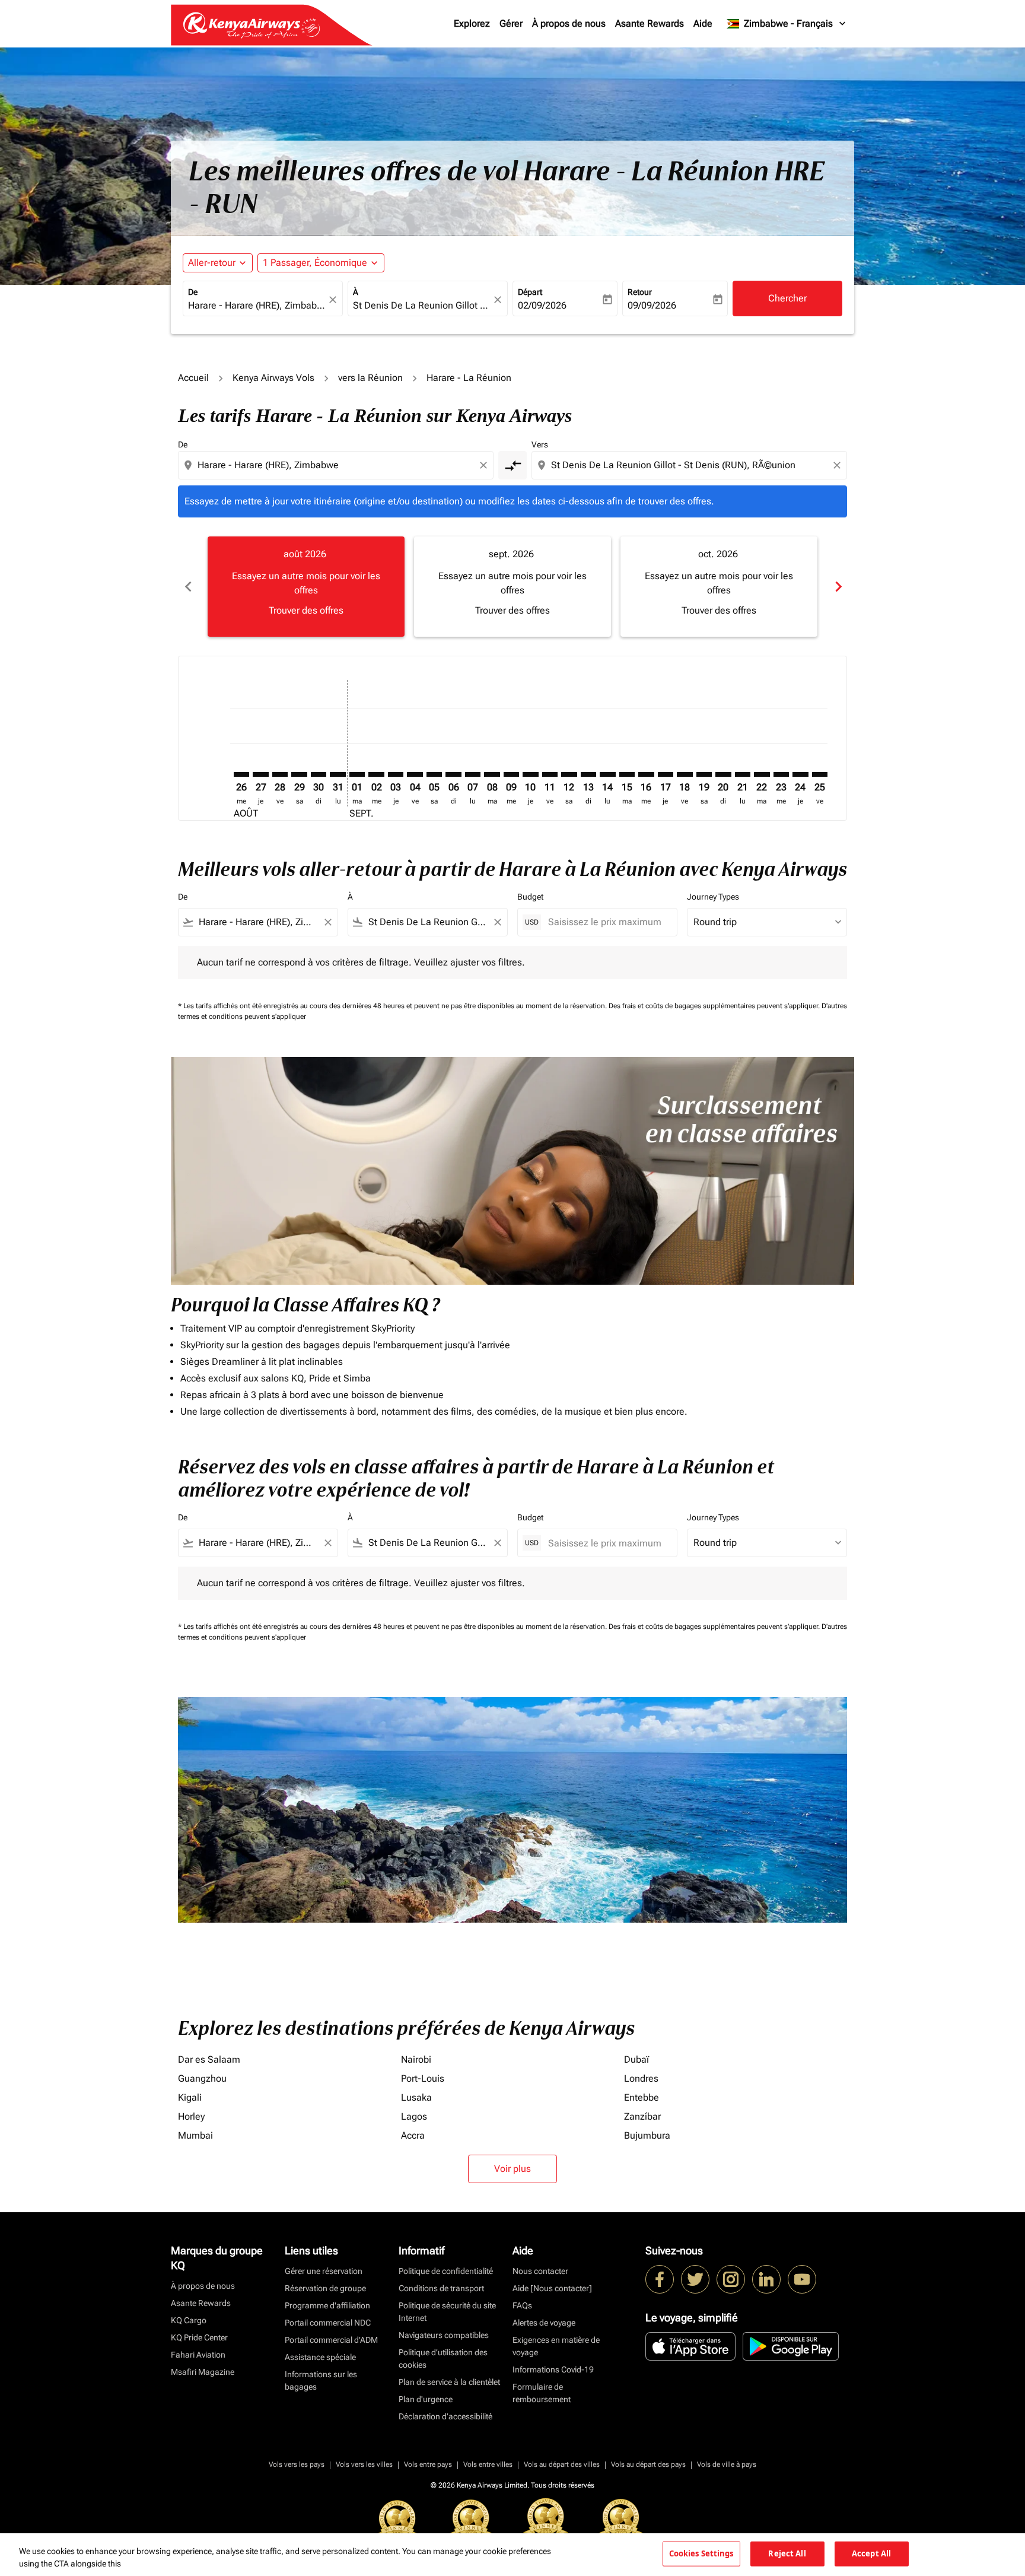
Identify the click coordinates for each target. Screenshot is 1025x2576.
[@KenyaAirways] (695, 2279)
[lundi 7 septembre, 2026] (473, 774)
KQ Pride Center (199, 2337)
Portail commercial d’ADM (331, 2340)
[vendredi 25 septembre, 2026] (820, 774)
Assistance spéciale (320, 2357)
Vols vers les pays (297, 2464)
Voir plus (512, 2169)
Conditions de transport (441, 2288)
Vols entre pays (428, 2464)
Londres (641, 2078)
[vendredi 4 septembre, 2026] (415, 774)
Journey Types (713, 897)
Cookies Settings (701, 2553)
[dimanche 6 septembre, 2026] (453, 774)
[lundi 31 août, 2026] (338, 774)
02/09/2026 (542, 305)
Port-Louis (423, 2078)
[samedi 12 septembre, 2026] (569, 774)
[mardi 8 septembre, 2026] (492, 774)
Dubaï (636, 2059)
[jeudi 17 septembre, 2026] (666, 774)
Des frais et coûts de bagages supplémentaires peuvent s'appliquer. (715, 1006)
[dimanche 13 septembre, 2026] (588, 774)
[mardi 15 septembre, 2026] (627, 774)
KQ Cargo (189, 2320)
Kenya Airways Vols (273, 378)
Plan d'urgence (426, 2399)
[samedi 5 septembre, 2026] (434, 774)
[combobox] (257, 306)
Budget (530, 897)
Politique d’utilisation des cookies (443, 2359)
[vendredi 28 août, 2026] (280, 774)
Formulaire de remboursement (542, 2393)
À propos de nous (569, 23)
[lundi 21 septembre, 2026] (743, 774)
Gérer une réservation (324, 2271)
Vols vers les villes (364, 2464)
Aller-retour (212, 263)
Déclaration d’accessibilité (445, 2416)
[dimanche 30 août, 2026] (319, 774)
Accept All (871, 2553)
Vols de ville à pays (727, 2464)
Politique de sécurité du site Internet (447, 2312)
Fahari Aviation (198, 2355)
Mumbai (195, 2135)
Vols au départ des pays (648, 2464)
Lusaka (416, 2097)
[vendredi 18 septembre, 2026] (685, 774)
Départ (530, 292)
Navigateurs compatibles (444, 2335)
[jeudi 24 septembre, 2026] (800, 774)
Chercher (787, 298)
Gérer (511, 23)
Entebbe (642, 2097)
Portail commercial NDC (328, 2323)
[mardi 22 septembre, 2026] (762, 774)
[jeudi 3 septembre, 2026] (396, 774)
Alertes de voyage (544, 2323)
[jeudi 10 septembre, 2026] (530, 774)
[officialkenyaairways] (731, 2279)
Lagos (414, 2116)
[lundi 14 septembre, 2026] (607, 774)
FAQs (522, 2305)
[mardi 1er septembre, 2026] (357, 774)
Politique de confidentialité (446, 2271)
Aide (703, 23)
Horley (191, 2116)
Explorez (472, 23)
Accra (413, 2135)
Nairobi (416, 2059)
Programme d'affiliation (327, 2305)
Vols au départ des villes (562, 2464)
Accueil (193, 378)
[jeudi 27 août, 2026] (260, 774)
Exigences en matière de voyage (556, 2346)
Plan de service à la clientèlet (449, 2382)
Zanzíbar (642, 2116)
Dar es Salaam (209, 2059)
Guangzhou (202, 2078)
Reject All (787, 2553)
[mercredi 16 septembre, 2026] (646, 774)
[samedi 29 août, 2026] (299, 774)
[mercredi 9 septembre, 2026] (511, 774)
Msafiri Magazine (203, 2372)
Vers (540, 444)
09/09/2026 (652, 305)
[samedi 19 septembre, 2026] (704, 774)
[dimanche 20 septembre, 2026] (723, 774)
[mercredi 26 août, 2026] (241, 774)
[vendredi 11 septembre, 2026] (550, 774)
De (193, 292)
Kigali (190, 2097)
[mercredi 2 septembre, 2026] (376, 774)
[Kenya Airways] (660, 2279)
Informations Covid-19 (553, 2369)
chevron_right (838, 587)
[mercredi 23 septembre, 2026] (781, 774)
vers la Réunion (370, 378)
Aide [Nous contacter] (552, 2288)
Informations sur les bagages (321, 2380)
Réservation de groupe (325, 2288)
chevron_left (187, 587)
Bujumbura (647, 2135)
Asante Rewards (650, 23)
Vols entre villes (488, 2464)
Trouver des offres (306, 610)
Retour (640, 292)
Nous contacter (540, 2271)
